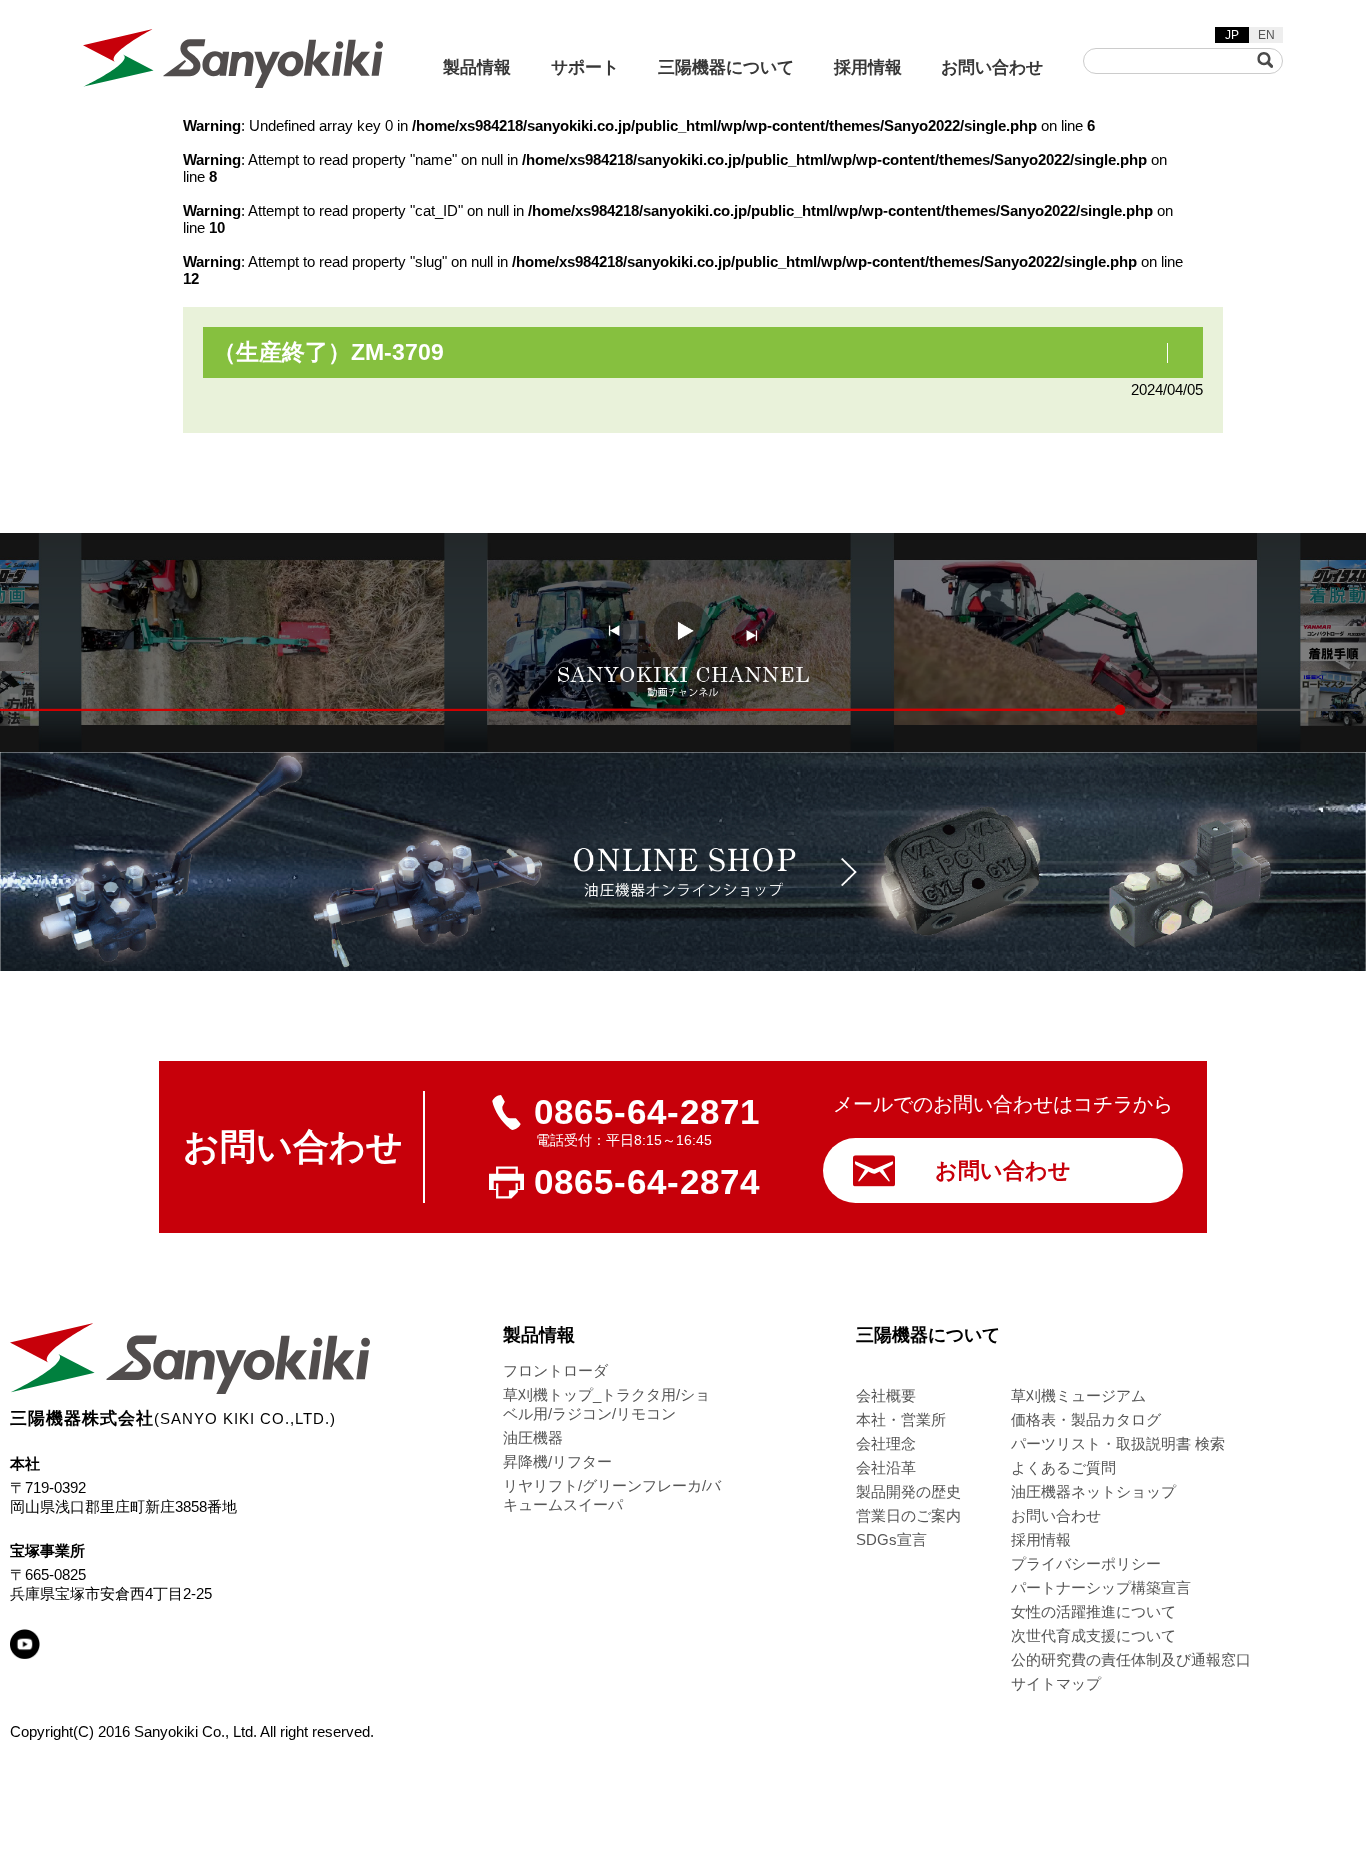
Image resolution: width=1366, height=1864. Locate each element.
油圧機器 (533, 1437)
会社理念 (886, 1443)
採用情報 (868, 67)
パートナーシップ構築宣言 (1101, 1587)
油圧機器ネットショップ (1093, 1491)
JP (1232, 35)
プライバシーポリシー (1086, 1563)
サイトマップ (1056, 1683)
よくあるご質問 (1063, 1467)
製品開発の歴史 (908, 1491)
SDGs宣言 (891, 1539)
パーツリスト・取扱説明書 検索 (1118, 1443)
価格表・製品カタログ (1086, 1419)
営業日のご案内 (908, 1515)
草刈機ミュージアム (1078, 1395)
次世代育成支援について (1093, 1635)
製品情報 (477, 67)
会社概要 (886, 1395)
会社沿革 (886, 1467)
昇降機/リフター (557, 1461)
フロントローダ (555, 1370)
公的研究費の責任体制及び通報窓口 (1131, 1659)
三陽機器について (726, 67)
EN (1266, 35)
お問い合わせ (992, 67)
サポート (585, 67)
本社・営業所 (901, 1419)
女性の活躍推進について (1093, 1611)
